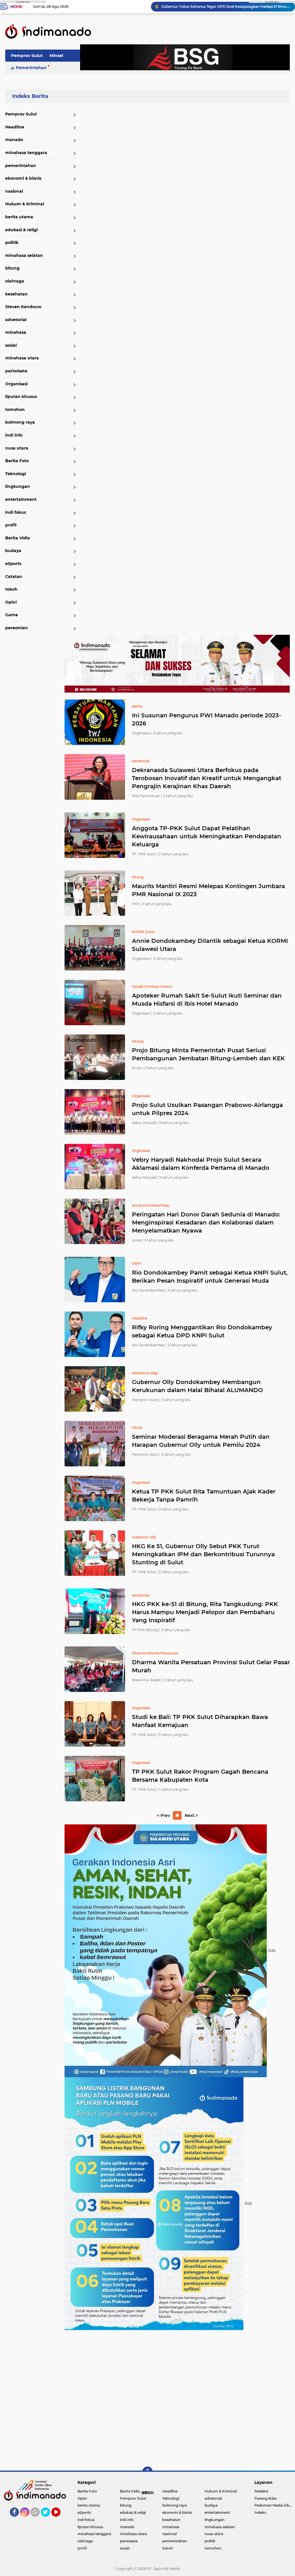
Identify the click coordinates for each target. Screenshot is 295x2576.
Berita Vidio (18, 538)
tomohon (15, 410)
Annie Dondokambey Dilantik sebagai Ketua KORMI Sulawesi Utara (210, 945)
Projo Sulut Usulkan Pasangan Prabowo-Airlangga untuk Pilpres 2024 (207, 1109)
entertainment (21, 499)
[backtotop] (147, 2472)
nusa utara (17, 448)
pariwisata (16, 371)
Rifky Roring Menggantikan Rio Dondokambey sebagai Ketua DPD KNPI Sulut (202, 1331)
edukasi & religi (21, 230)
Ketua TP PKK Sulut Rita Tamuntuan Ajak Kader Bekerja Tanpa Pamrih (204, 1495)
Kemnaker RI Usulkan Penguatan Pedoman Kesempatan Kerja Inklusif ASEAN (226, 6)
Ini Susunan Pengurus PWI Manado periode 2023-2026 (207, 719)
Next (190, 1815)
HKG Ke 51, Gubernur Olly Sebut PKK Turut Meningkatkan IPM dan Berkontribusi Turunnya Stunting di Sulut (203, 1554)
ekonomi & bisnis (23, 178)
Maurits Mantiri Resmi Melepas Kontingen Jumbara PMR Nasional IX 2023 (208, 890)
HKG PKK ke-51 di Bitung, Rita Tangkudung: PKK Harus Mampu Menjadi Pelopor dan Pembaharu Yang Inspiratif (205, 1612)
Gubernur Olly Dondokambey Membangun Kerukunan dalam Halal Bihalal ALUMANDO (197, 1386)
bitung (12, 268)
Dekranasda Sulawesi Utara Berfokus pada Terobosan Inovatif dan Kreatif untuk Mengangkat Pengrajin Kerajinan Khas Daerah (207, 778)
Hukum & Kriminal (25, 204)
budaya (13, 551)
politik (12, 242)
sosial (11, 345)
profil (11, 525)
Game (12, 615)
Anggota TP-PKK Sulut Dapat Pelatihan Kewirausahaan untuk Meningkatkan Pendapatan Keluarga (207, 836)
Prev (165, 1815)
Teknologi (16, 474)
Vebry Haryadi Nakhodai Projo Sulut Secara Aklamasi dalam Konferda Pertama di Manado (201, 1164)
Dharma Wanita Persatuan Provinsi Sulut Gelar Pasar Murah (211, 1666)
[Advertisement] (177, 2398)
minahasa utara (22, 358)
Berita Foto (17, 461)
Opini (11, 602)
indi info (14, 435)
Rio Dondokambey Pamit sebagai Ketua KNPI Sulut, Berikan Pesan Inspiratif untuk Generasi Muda (210, 1277)
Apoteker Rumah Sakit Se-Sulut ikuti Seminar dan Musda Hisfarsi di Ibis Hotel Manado (207, 1000)
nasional (14, 191)
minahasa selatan (24, 255)
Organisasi (16, 384)
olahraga (15, 281)
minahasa (16, 332)
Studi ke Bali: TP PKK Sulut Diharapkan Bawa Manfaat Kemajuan (200, 1721)
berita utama (19, 217)
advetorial (16, 320)
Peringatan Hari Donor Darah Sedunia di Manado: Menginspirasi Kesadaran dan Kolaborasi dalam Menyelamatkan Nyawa (206, 1222)
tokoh (11, 589)
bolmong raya (20, 422)
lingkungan (18, 486)
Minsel (56, 56)
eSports (13, 564)
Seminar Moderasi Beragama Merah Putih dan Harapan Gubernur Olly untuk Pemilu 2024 (201, 1441)
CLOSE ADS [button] (23, 2)
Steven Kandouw (23, 307)
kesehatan (16, 294)
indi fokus (16, 512)
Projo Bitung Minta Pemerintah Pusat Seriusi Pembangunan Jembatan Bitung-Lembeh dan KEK (208, 1054)
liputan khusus (21, 397)
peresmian (17, 628)
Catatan (14, 577)
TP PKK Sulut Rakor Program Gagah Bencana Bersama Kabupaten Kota (200, 1776)
